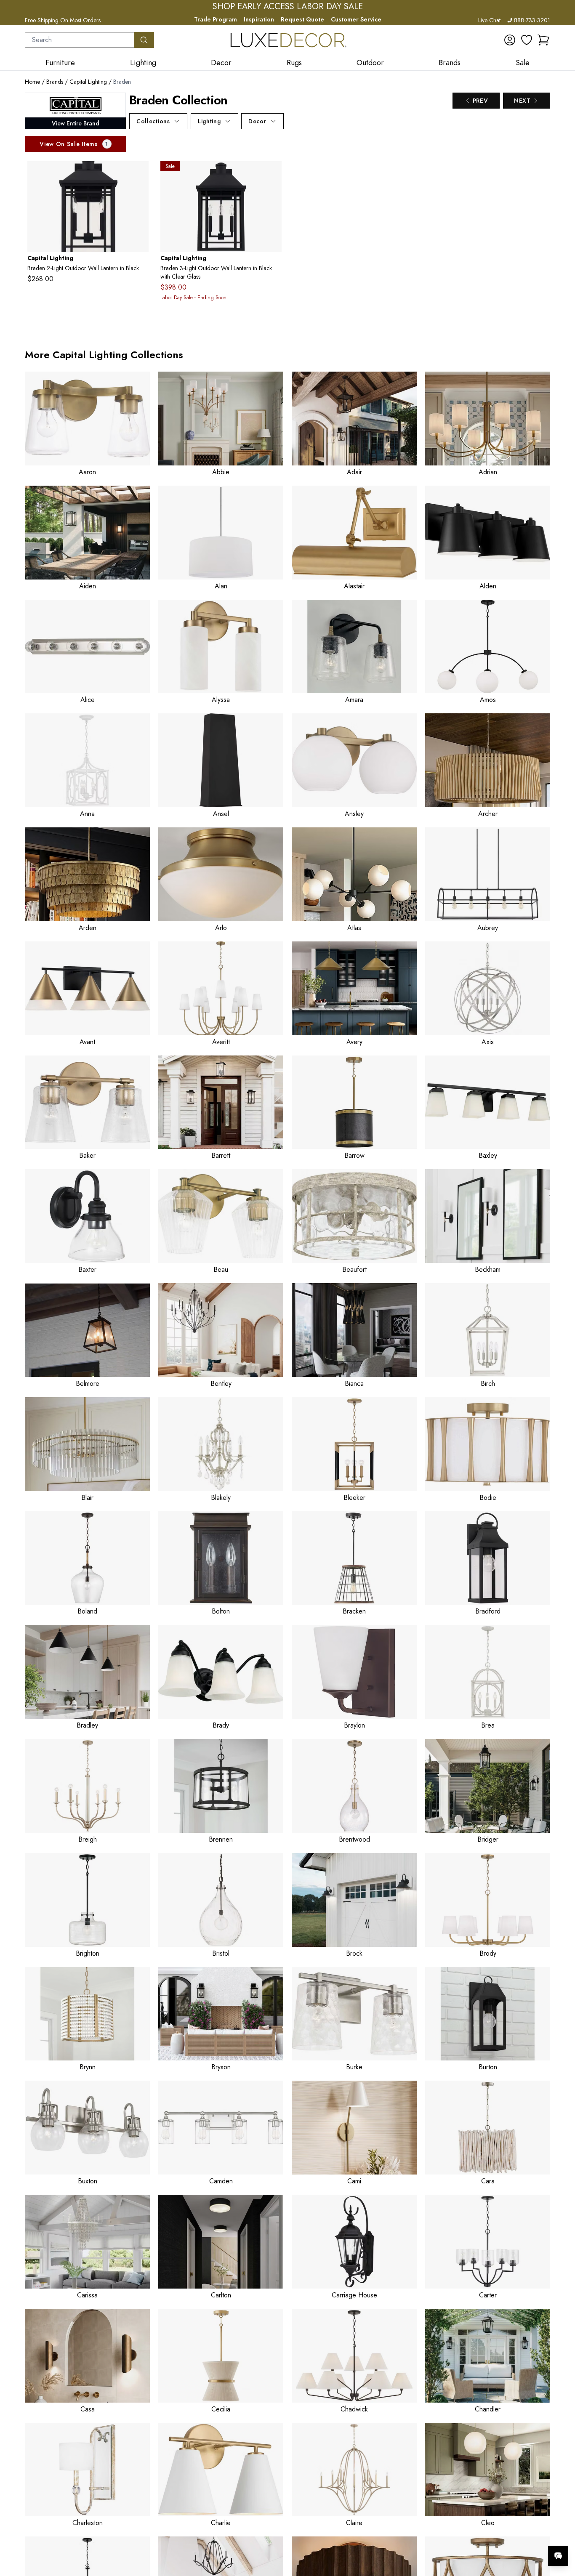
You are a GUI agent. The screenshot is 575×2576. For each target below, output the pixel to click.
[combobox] (80, 40)
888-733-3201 (532, 20)
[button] (543, 40)
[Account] (510, 40)
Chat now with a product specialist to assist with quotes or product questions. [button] (499, 2534)
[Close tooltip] (562, 2530)
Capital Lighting (88, 82)
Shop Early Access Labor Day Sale (288, 7)
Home (32, 82)
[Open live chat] (558, 2556)
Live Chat (489, 20)
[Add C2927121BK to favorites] (139, 174)
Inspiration (259, 19)
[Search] (144, 40)
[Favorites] (527, 40)
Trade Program (216, 19)
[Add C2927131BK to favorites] (272, 174)
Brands (55, 82)
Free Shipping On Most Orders (63, 20)
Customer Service (356, 19)
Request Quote (302, 19)
